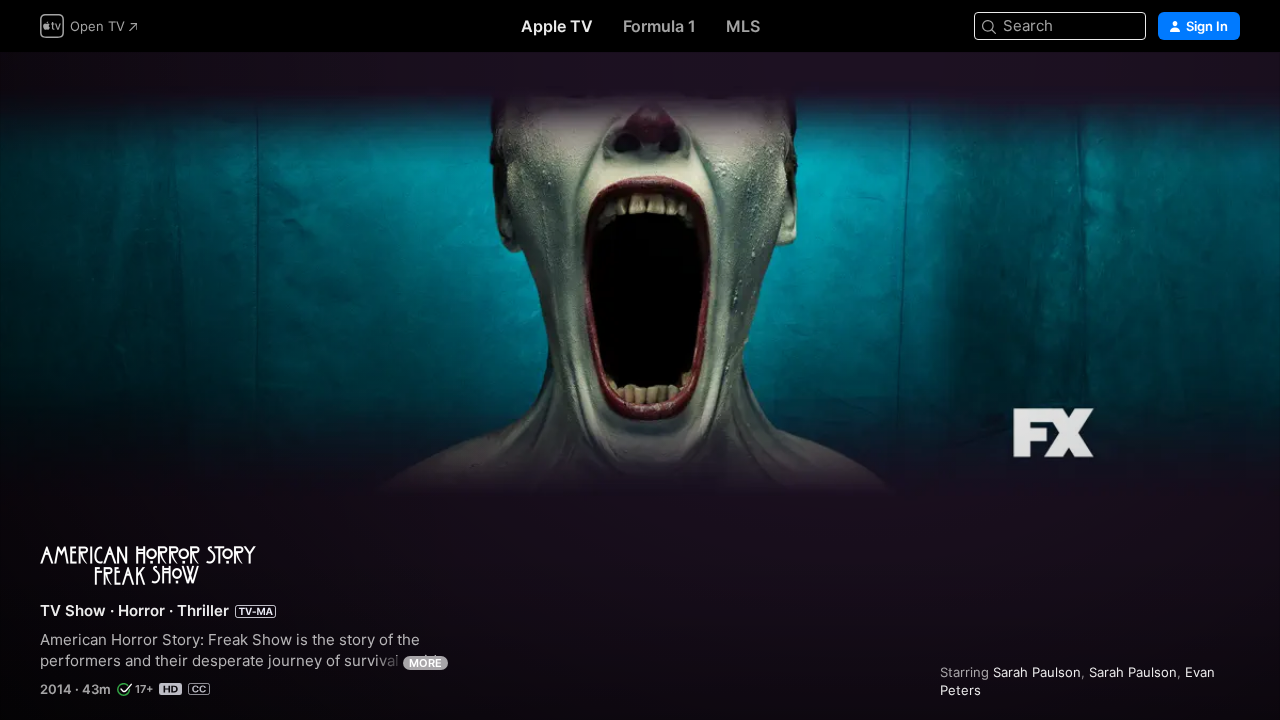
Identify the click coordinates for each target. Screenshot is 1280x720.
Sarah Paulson (1037, 672)
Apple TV (557, 26)
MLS (743, 26)
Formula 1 (659, 26)
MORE (425, 663)
